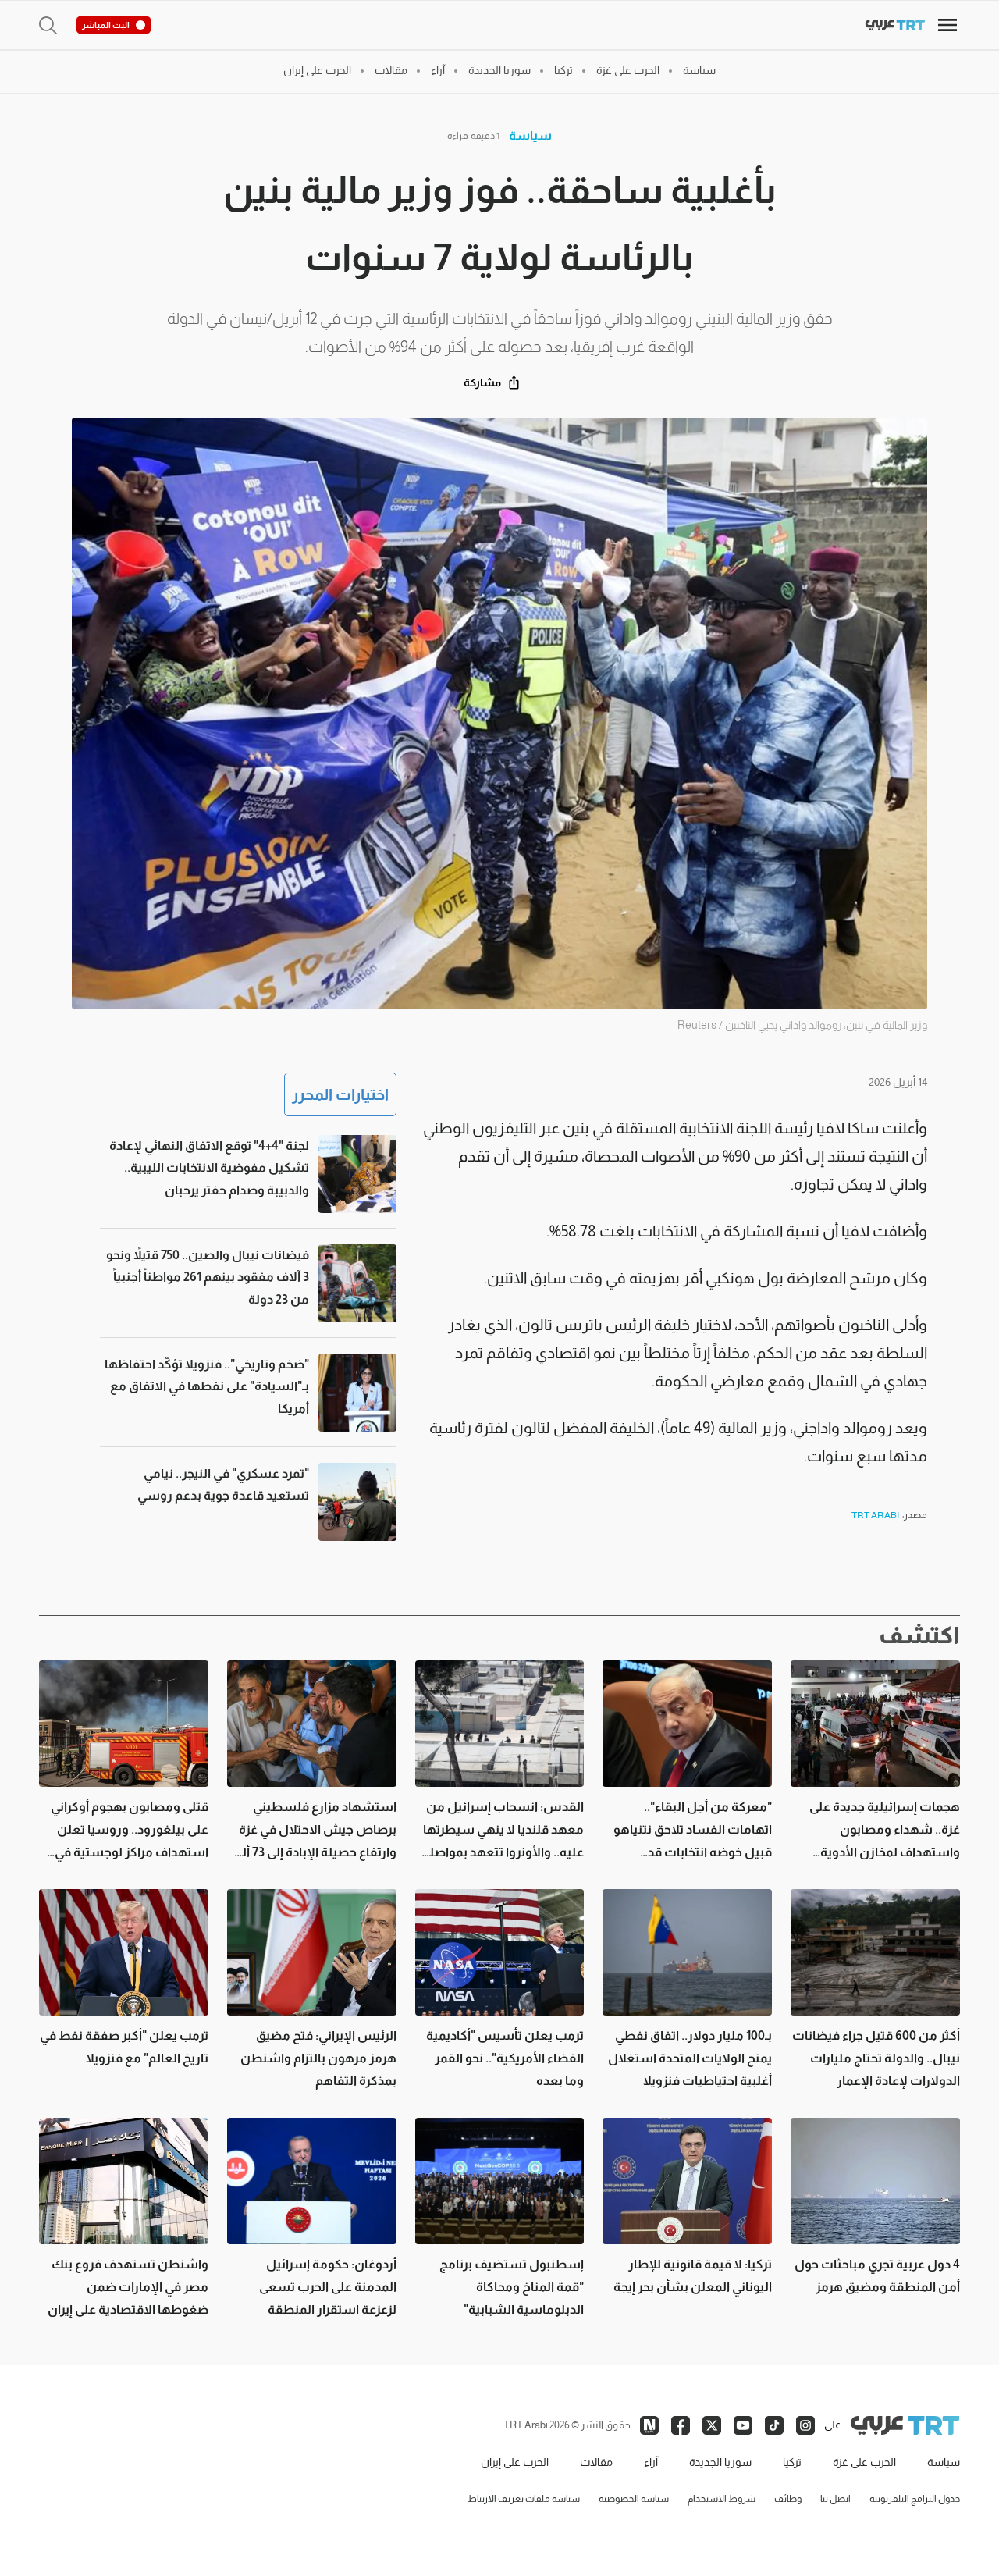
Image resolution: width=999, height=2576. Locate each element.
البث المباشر (106, 25)
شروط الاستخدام (722, 2499)
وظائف (788, 2499)
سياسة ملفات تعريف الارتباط (524, 2499)
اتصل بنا (835, 2499)
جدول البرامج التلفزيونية (915, 2499)
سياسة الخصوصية (634, 2499)
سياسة (530, 135)
